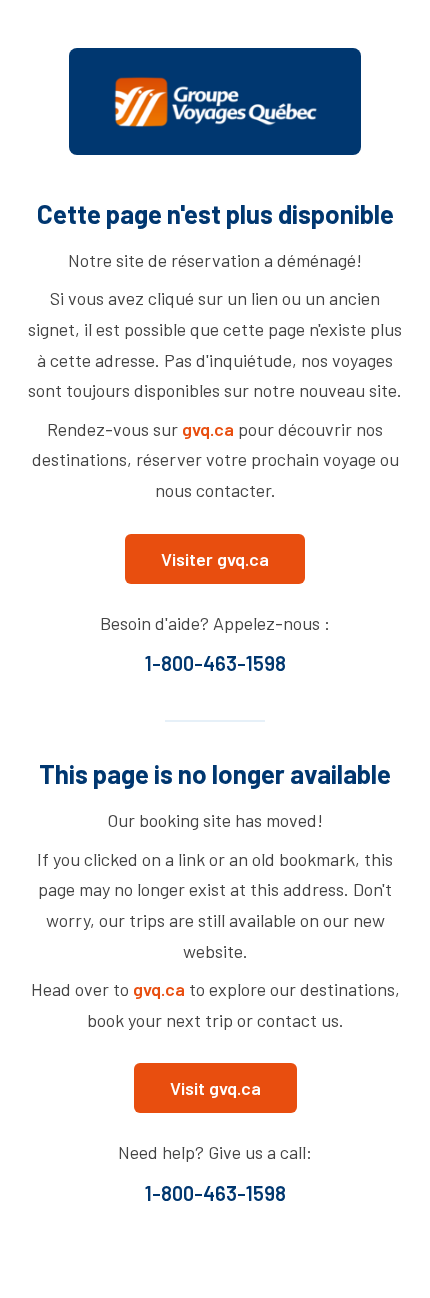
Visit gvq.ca (215, 1088)
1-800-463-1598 (215, 663)
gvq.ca (208, 429)
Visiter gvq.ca (215, 559)
